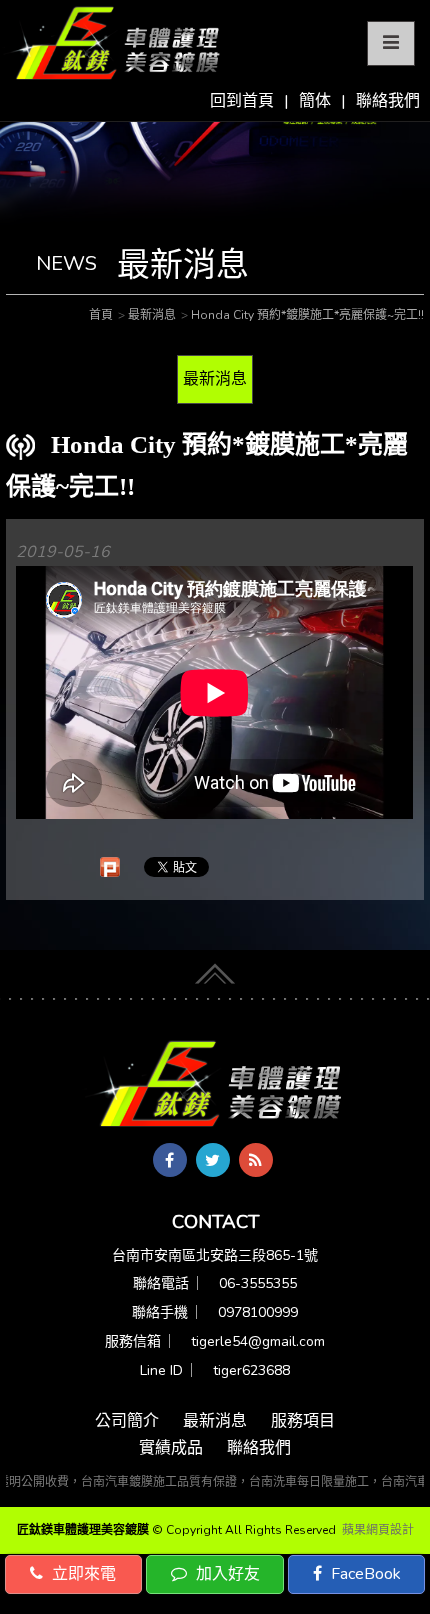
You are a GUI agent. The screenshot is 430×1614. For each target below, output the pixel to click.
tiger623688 (251, 1370)
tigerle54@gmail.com (258, 1341)
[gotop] (215, 968)
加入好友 (226, 1574)
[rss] (256, 1160)
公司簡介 (127, 1421)
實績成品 (171, 1448)
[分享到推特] (213, 1160)
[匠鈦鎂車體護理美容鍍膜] (215, 1085)
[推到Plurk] (110, 867)
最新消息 (215, 379)
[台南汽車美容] (112, 44)
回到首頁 (242, 101)
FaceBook (364, 1574)
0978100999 (258, 1312)
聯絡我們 (388, 101)
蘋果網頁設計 (378, 1530)
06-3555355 (258, 1283)
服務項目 (303, 1421)
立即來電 (82, 1574)
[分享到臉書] (170, 1160)
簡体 (315, 101)
